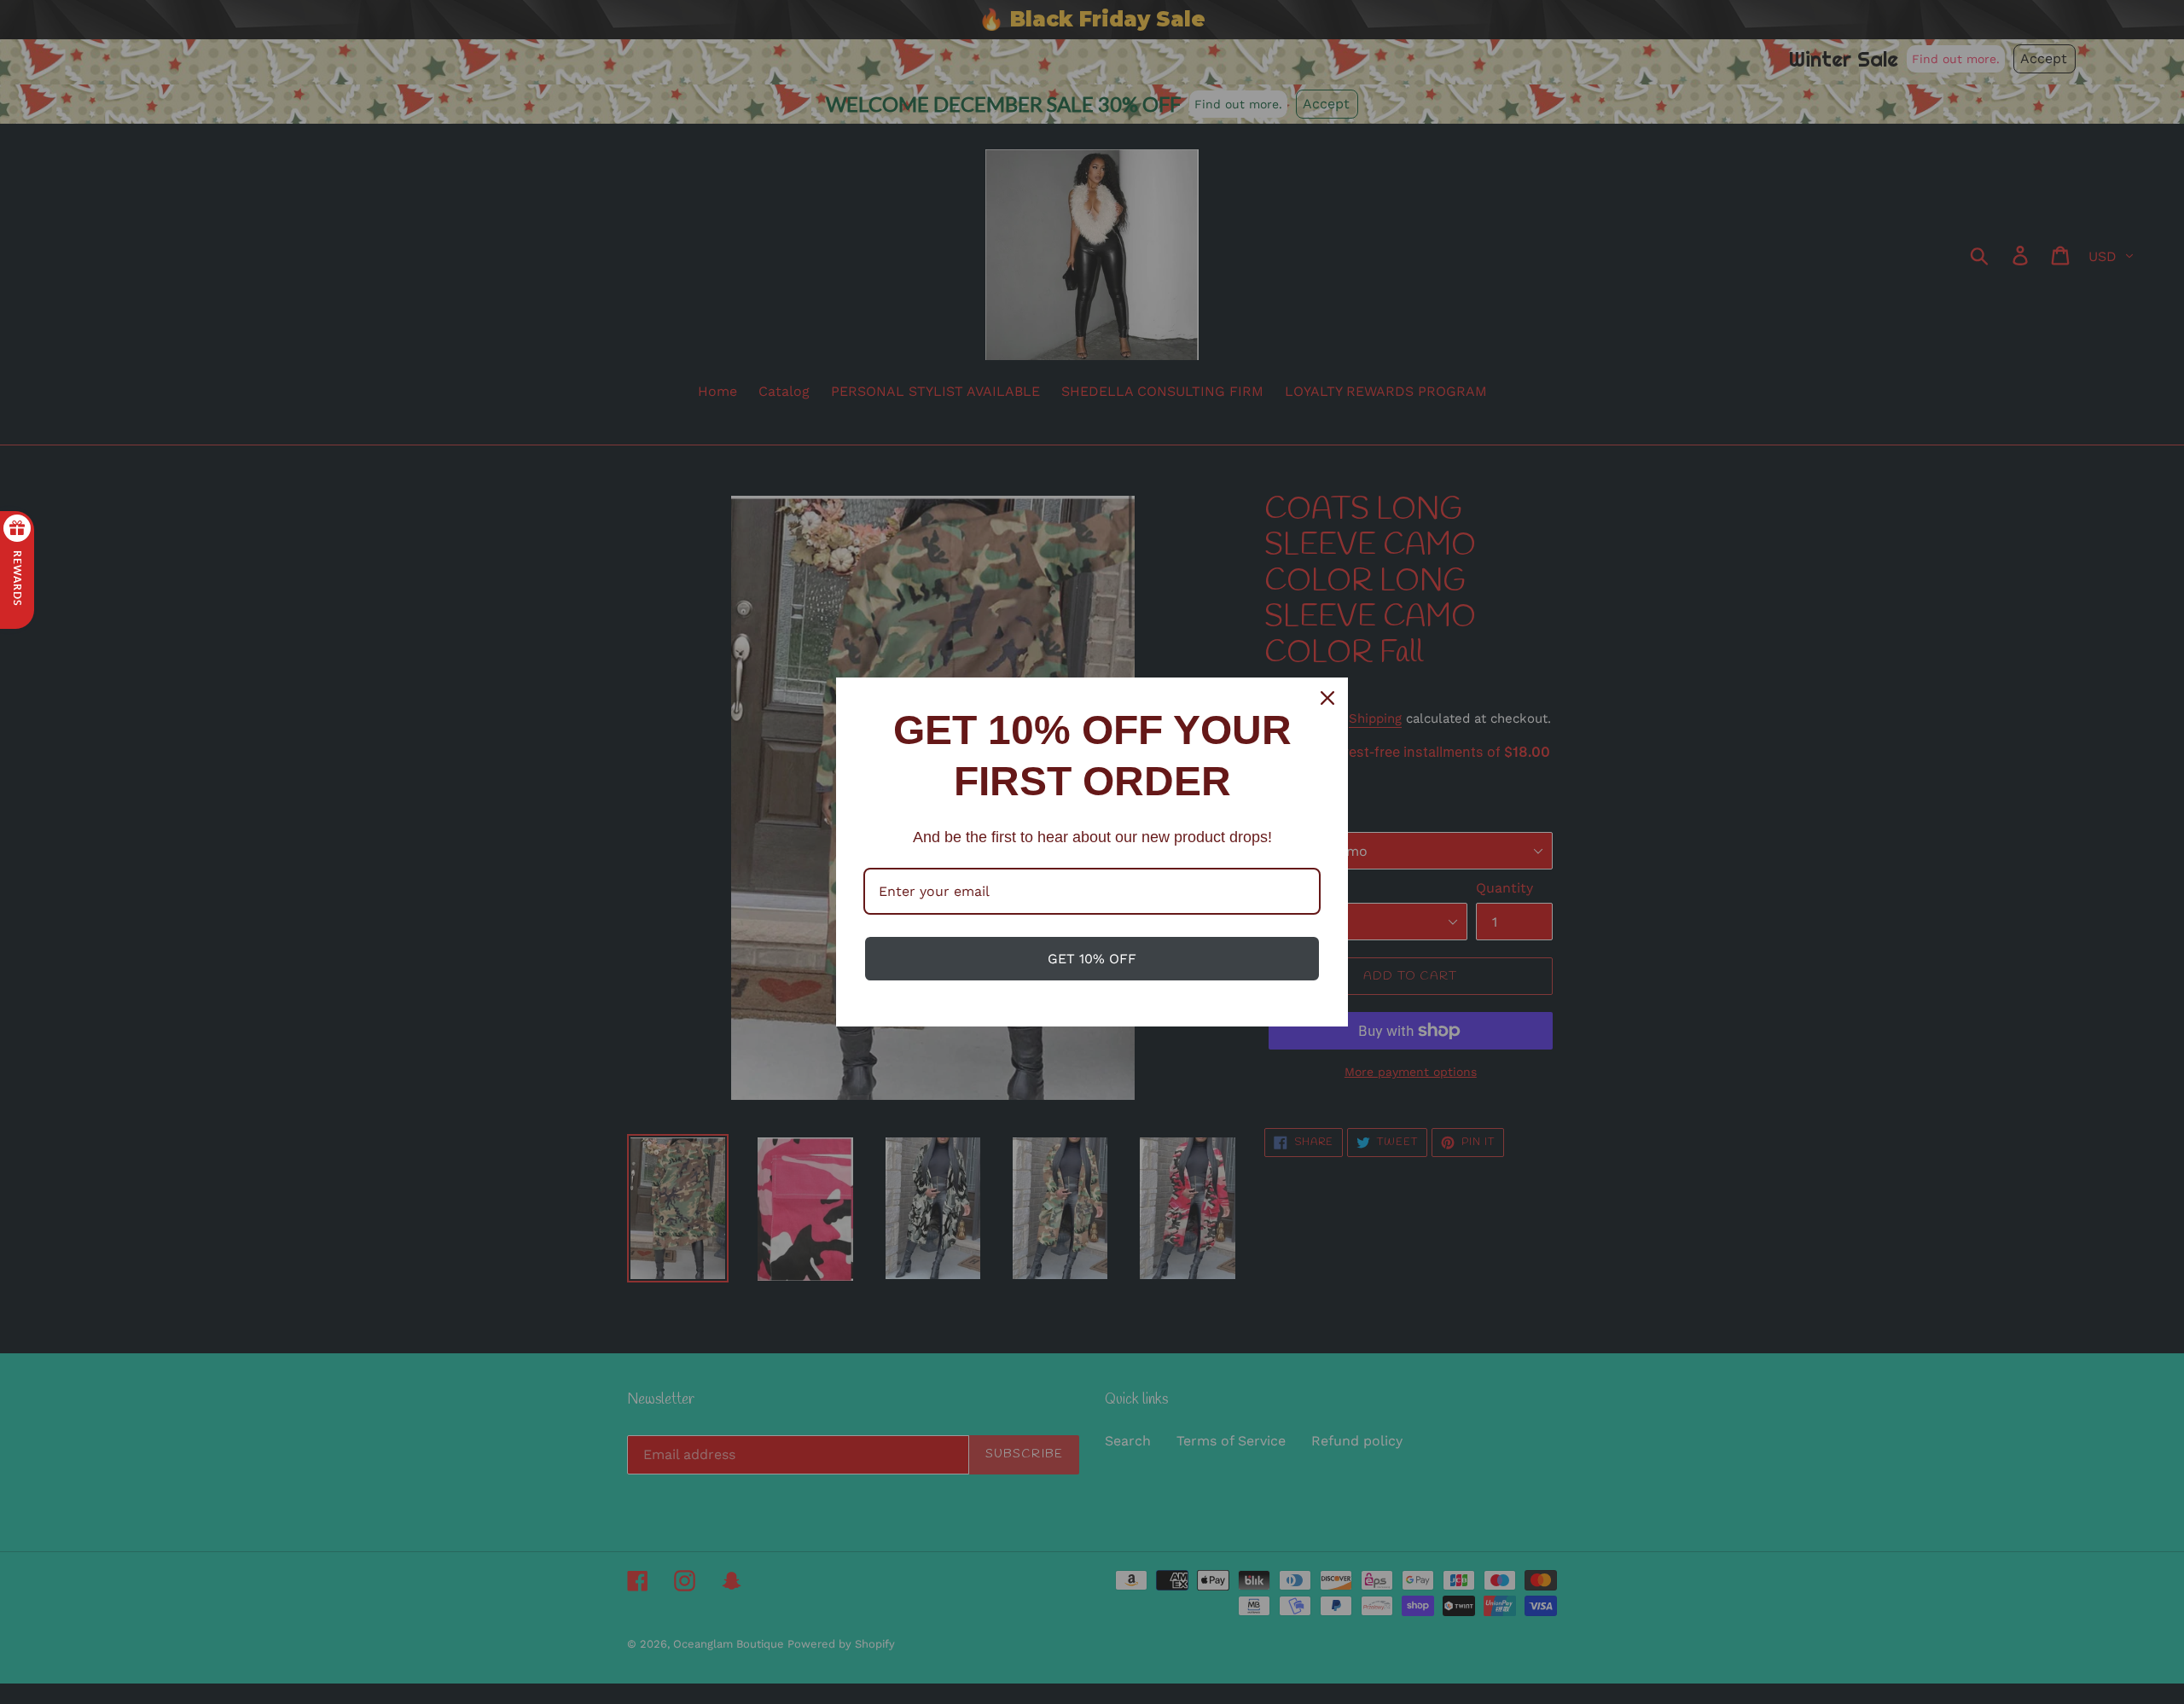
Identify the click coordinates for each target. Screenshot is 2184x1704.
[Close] (1327, 698)
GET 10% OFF (1092, 959)
